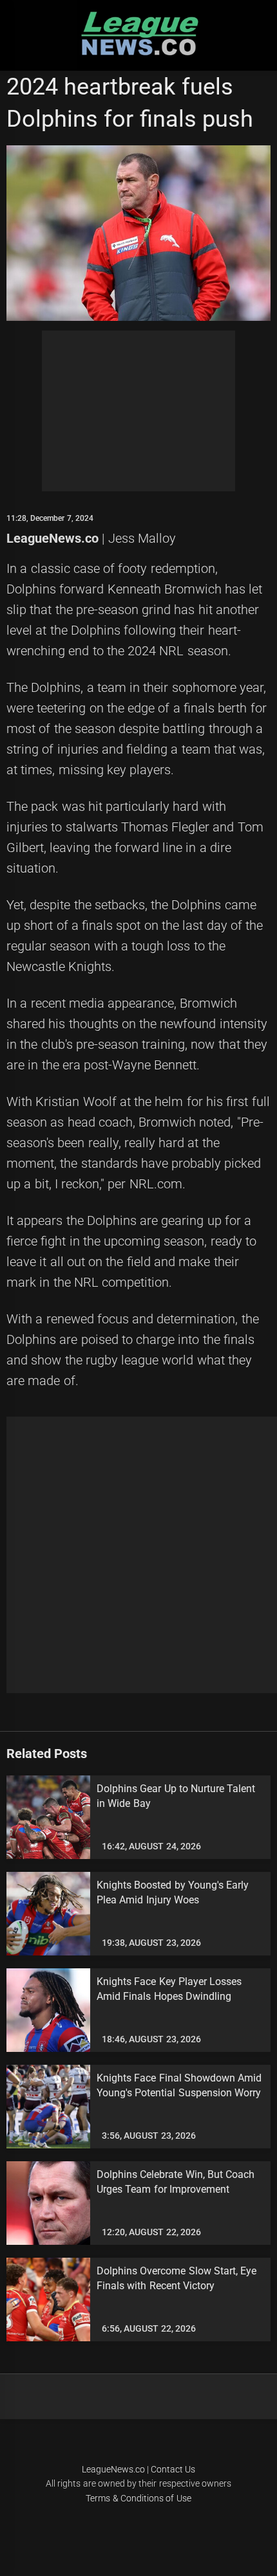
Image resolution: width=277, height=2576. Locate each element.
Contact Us (173, 2469)
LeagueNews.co (53, 538)
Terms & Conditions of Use (138, 2498)
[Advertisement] (138, 411)
